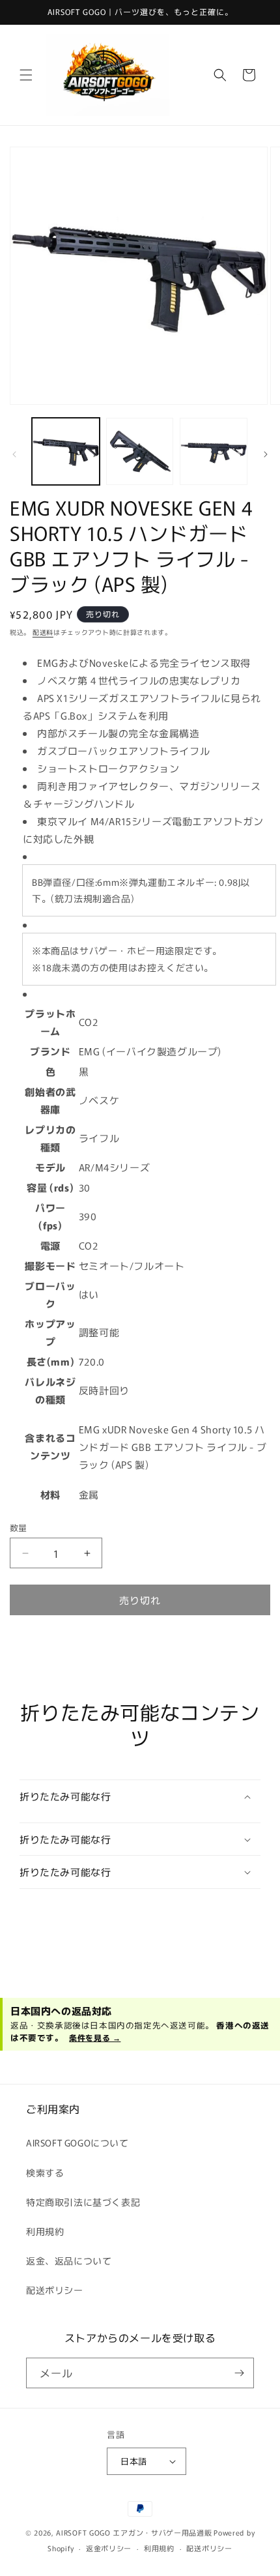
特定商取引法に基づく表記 (83, 2202)
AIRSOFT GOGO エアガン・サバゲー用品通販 (134, 2532)
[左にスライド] (14, 454)
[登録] (239, 2373)
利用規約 (45, 2231)
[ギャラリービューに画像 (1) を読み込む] (66, 452)
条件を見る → (95, 2037)
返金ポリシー (109, 2548)
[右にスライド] (266, 454)
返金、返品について (69, 2261)
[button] (26, 75)
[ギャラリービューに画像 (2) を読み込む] (140, 452)
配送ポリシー (55, 2290)
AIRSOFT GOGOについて (77, 2143)
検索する (45, 2173)
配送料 (43, 632)
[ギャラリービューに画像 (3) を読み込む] (214, 452)
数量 (19, 1528)
